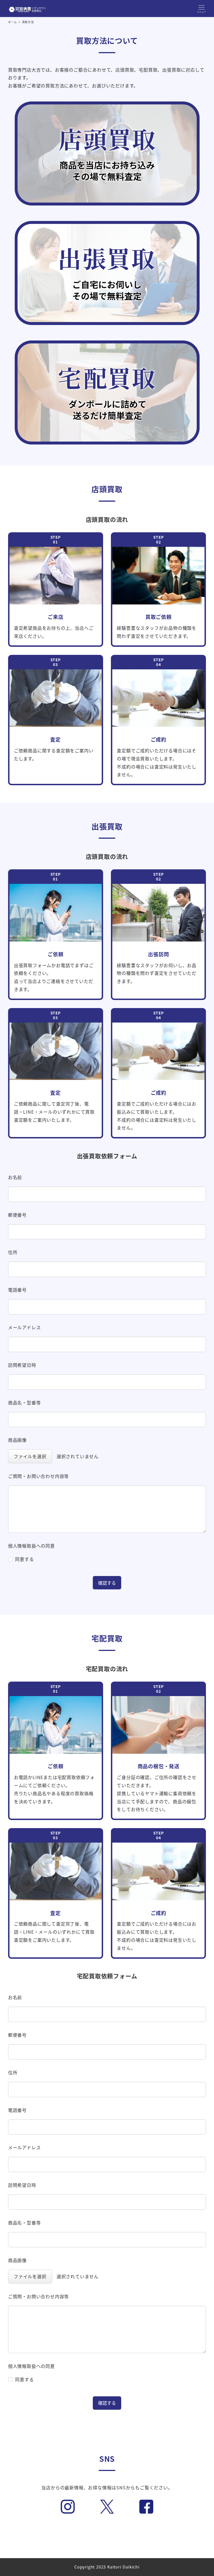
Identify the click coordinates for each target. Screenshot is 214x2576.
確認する (107, 1583)
